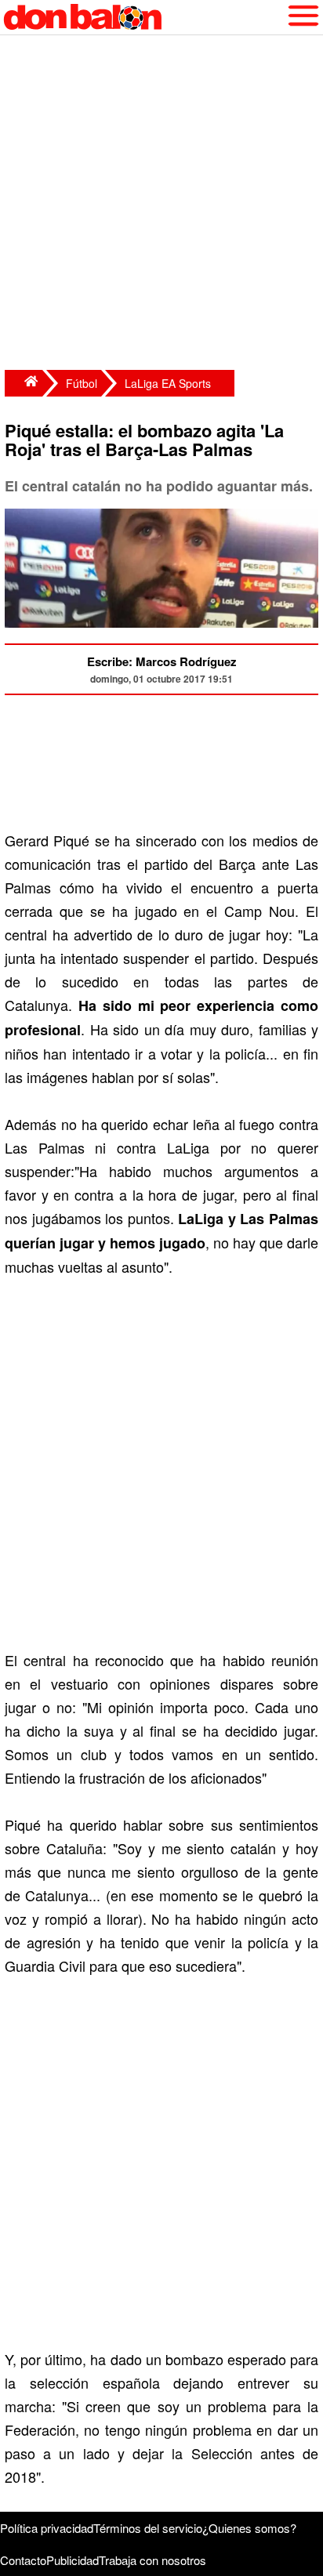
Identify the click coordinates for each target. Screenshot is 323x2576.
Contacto (23, 2560)
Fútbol (82, 383)
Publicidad (73, 2560)
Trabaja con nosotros (152, 2560)
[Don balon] (143, 17)
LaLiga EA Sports (168, 383)
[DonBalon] (24, 383)
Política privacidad (47, 2528)
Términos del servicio (148, 2528)
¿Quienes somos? (249, 2528)
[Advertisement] (161, 205)
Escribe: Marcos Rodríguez (162, 661)
